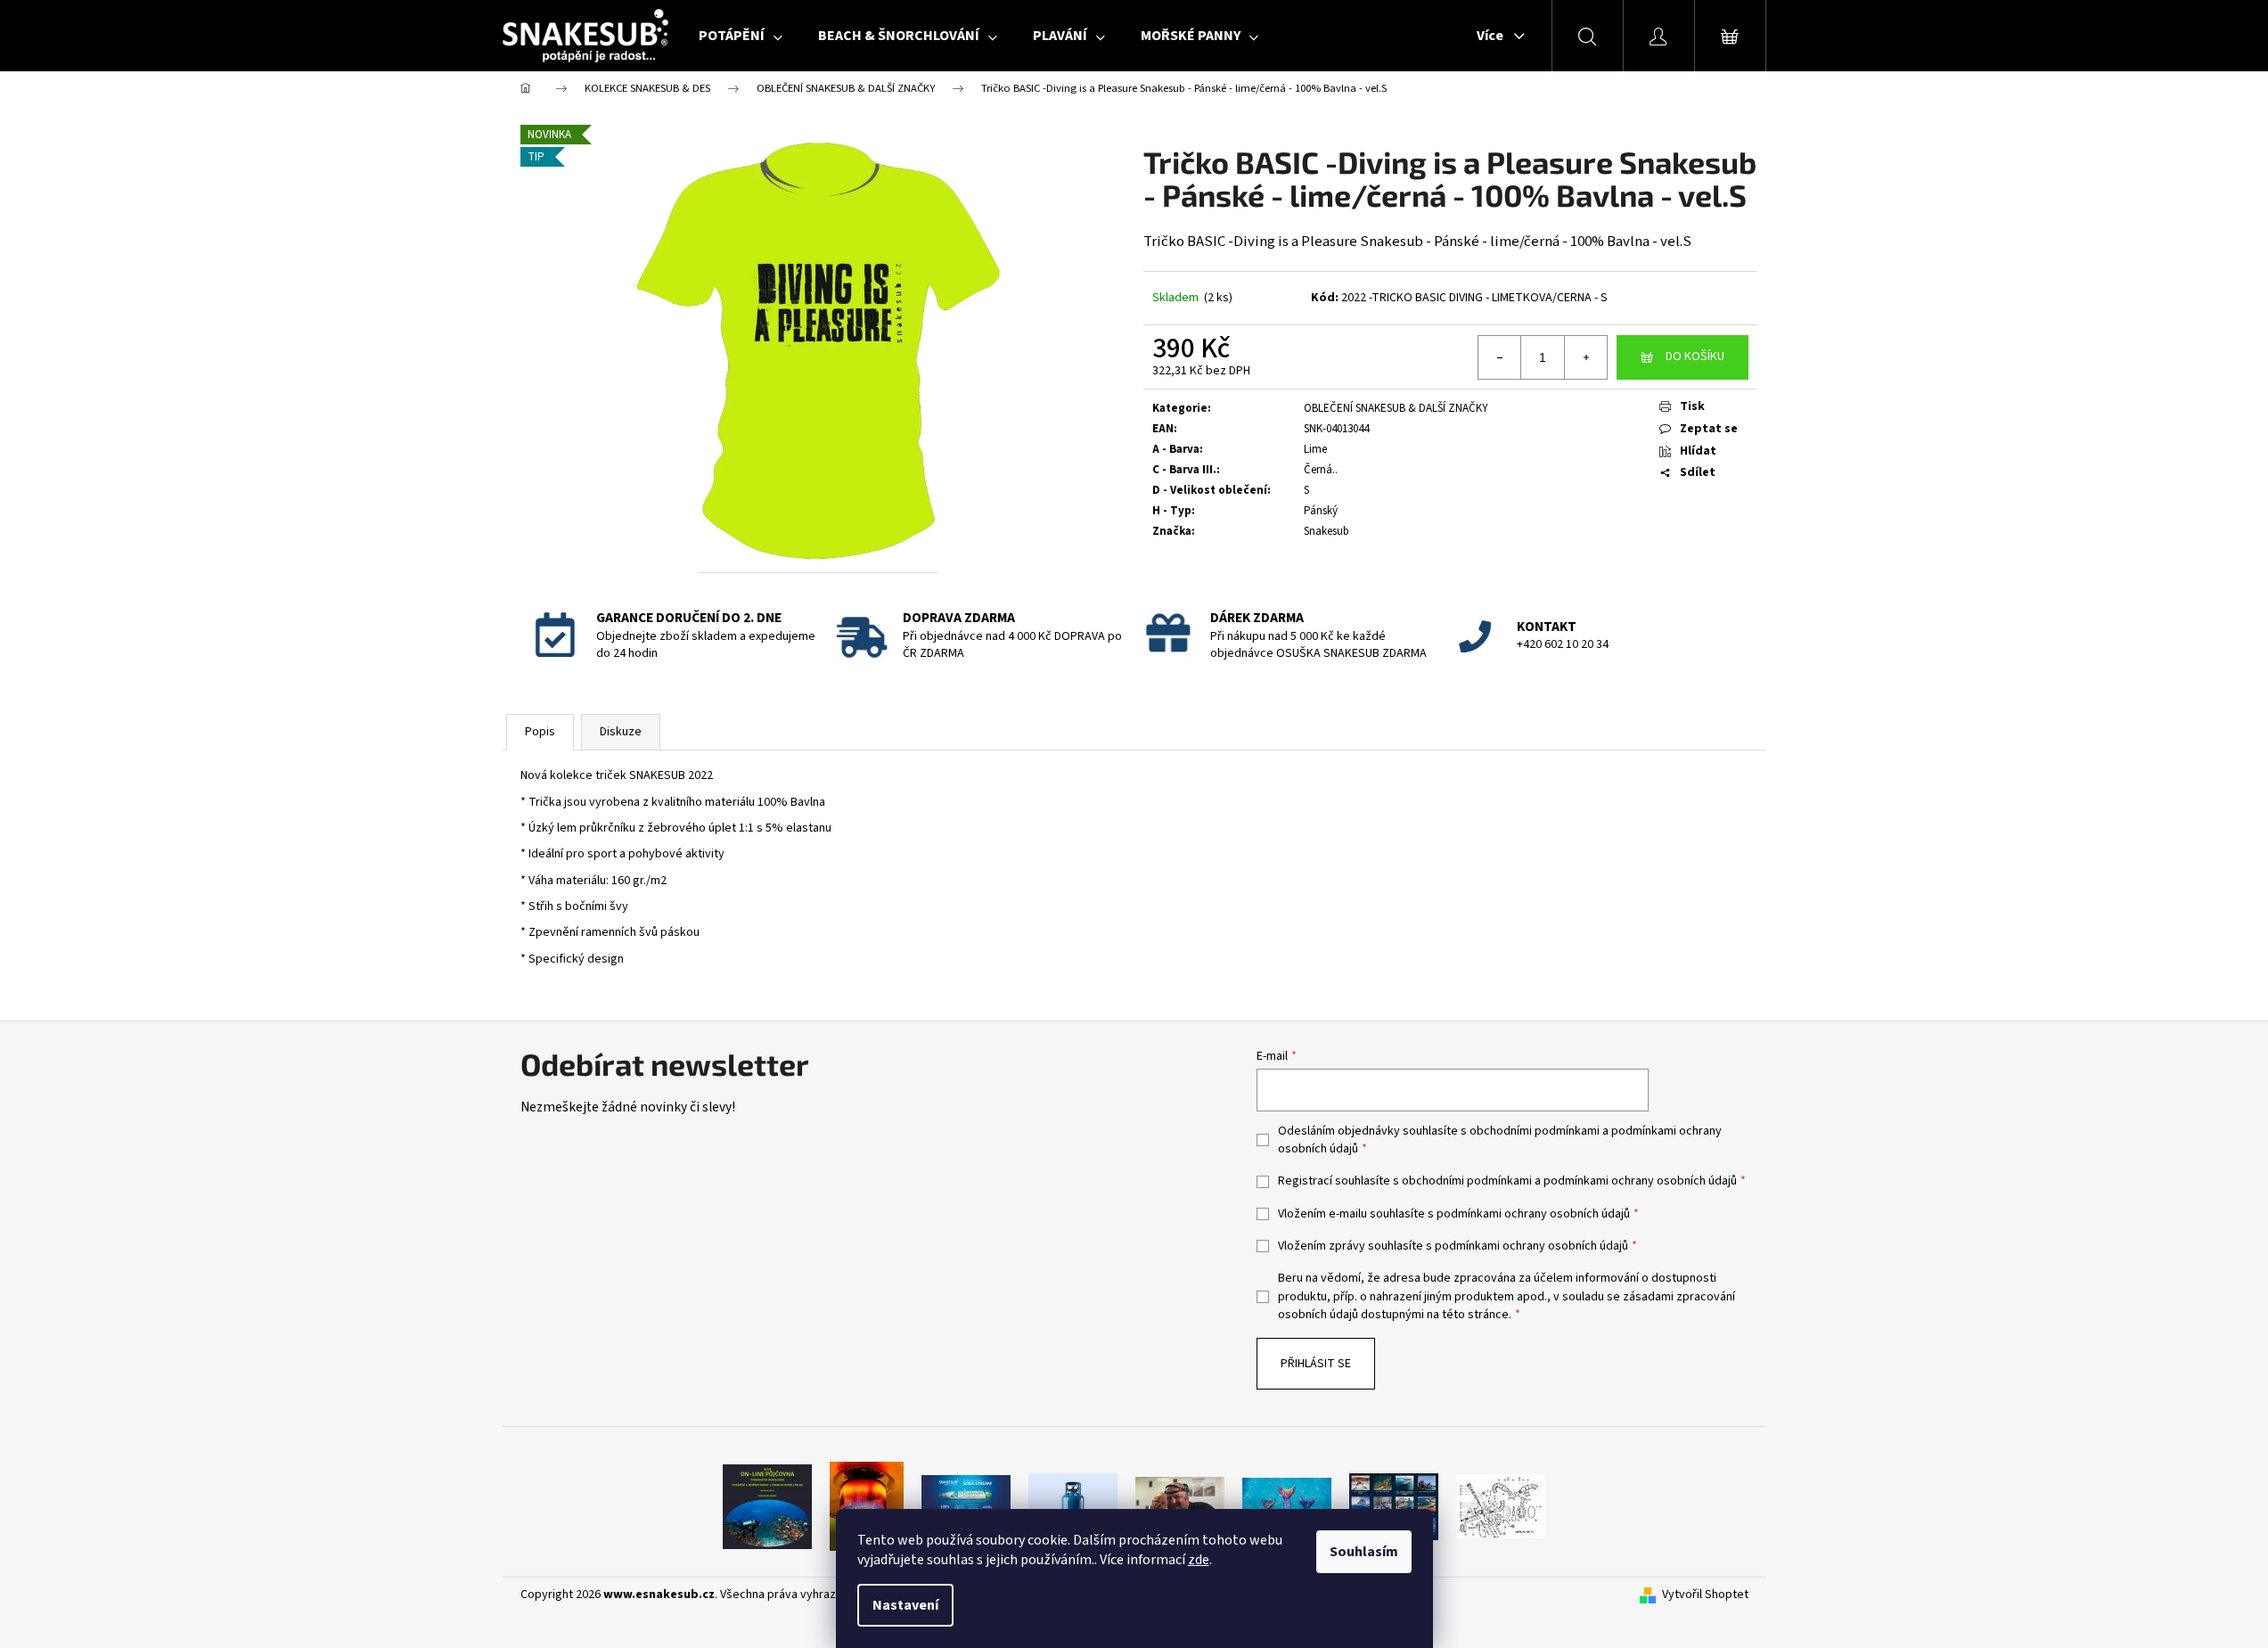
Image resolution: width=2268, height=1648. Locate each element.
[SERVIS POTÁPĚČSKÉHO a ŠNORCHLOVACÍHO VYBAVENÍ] (1501, 1506)
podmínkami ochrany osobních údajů (1640, 1181)
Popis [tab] (540, 732)
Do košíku (1695, 357)
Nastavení (905, 1605)
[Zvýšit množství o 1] (1585, 357)
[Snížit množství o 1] (1500, 357)
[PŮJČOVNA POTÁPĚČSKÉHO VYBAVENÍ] (767, 1506)
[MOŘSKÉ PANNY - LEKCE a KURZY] (1287, 1506)
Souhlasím (1364, 1552)
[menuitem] (741, 36)
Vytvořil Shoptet (1705, 1595)
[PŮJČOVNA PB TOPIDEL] (867, 1506)
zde (1199, 1560)
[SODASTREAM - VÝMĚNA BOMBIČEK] (966, 1506)
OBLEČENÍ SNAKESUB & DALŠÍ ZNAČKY (1396, 408)
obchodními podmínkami (1535, 1131)
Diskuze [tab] (621, 732)
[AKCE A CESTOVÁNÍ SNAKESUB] (1394, 1506)
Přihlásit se (1316, 1364)
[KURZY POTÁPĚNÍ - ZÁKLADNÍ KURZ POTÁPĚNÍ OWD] (1180, 1506)
